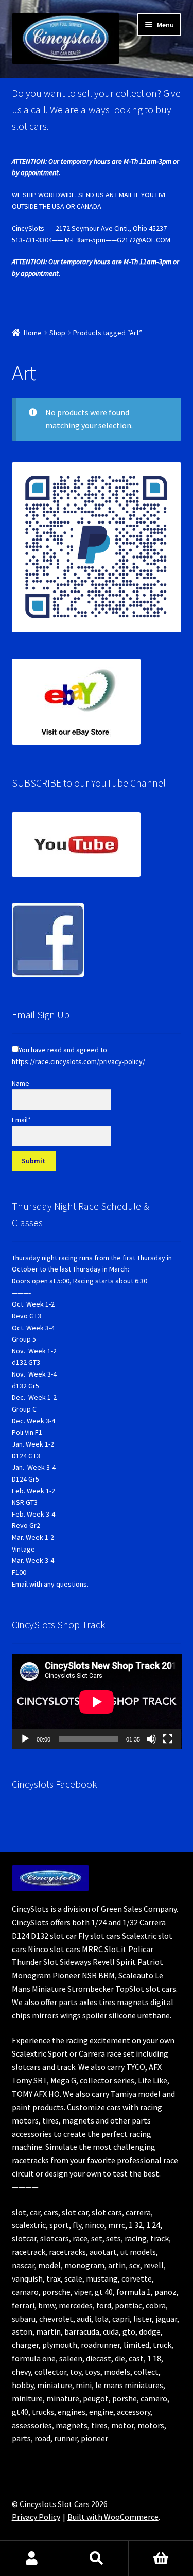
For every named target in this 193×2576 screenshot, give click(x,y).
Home (33, 333)
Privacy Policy (36, 2517)
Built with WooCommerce (113, 2517)
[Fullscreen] (168, 1739)
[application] (97, 1702)
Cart (161, 2558)
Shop (57, 333)
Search (97, 2558)
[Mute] (151, 1739)
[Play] (25, 1739)
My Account (32, 2558)
